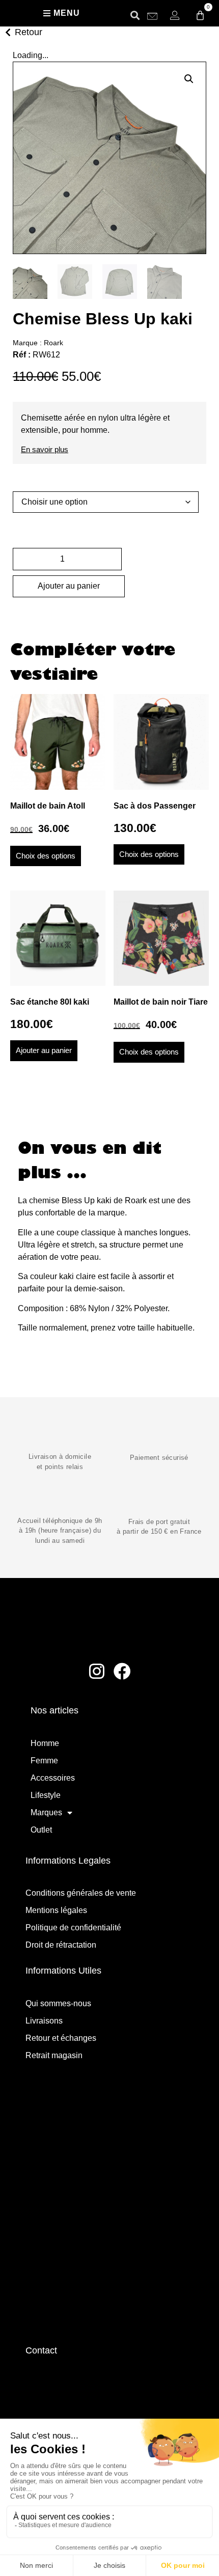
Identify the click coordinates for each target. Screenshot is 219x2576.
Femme (44, 1761)
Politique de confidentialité (73, 1928)
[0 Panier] (200, 15)
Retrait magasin (54, 2055)
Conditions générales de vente (81, 1893)
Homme (45, 1743)
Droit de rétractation (61, 1945)
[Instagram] (97, 1671)
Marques (46, 1812)
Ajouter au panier (69, 586)
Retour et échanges (61, 2038)
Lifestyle (46, 1795)
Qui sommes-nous (58, 2003)
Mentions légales (56, 1910)
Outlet (41, 1830)
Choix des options (46, 856)
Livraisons (44, 2021)
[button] (135, 15)
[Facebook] (123, 1671)
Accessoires (53, 1778)
